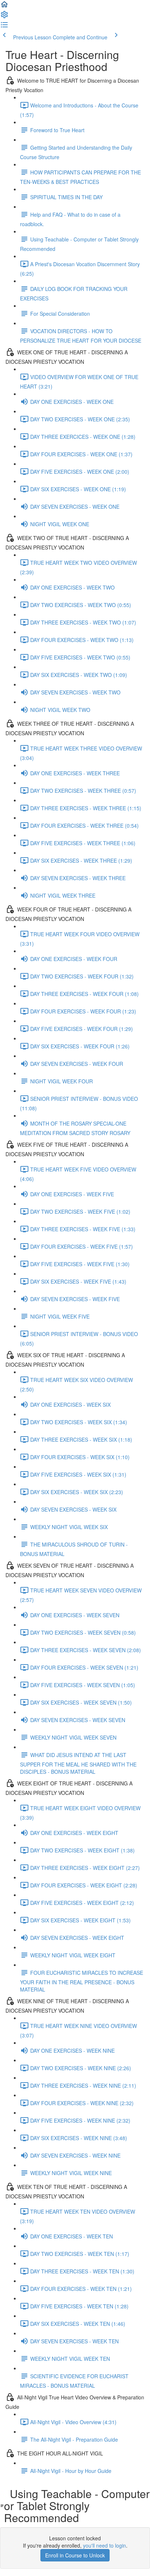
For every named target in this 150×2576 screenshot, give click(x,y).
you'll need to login (104, 2545)
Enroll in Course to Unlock (75, 2555)
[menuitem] (4, 17)
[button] (4, 7)
